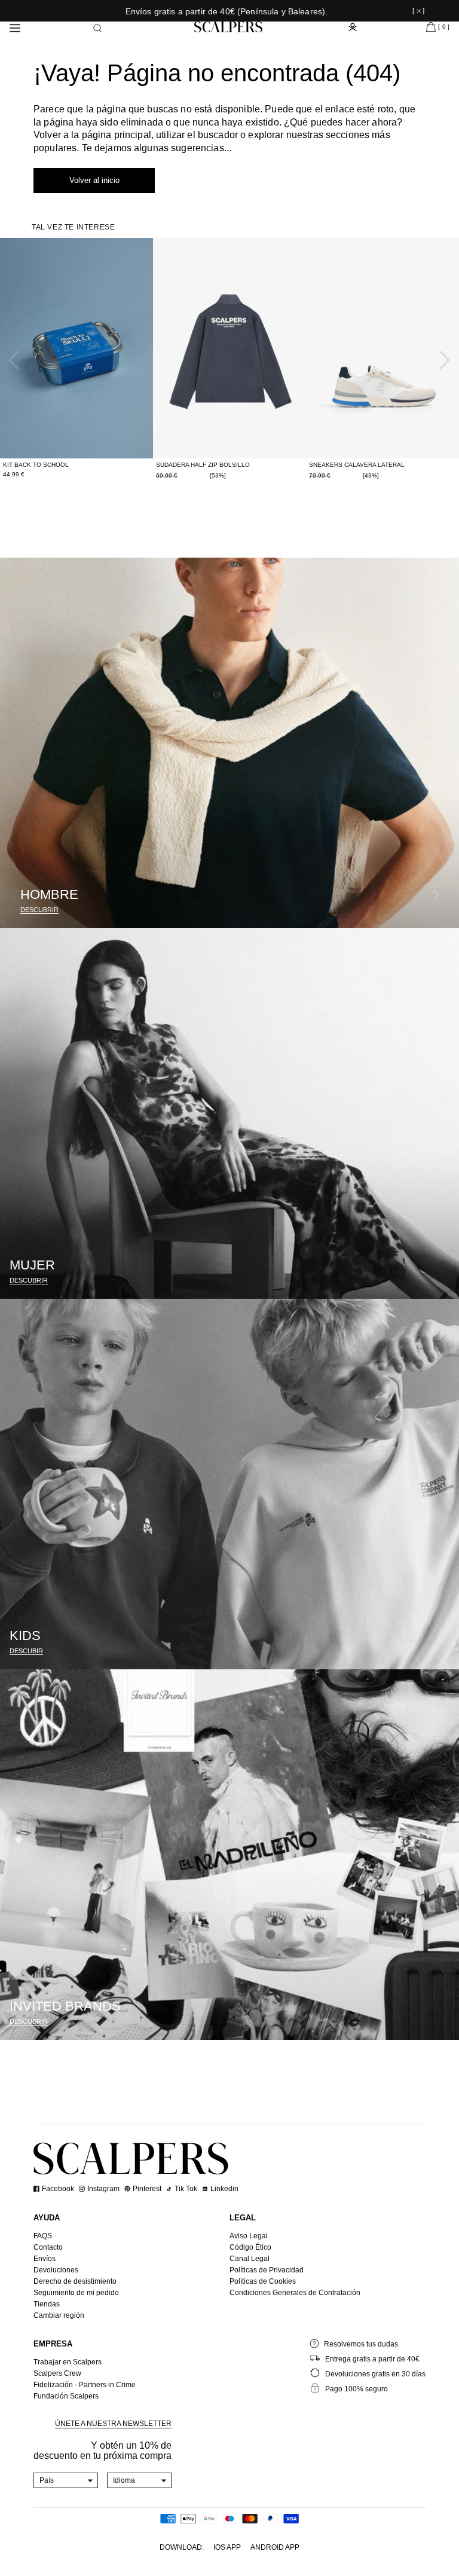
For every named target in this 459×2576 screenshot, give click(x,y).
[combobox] (66, 2480)
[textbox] (66, 2480)
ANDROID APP (275, 2547)
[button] (97, 28)
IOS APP (227, 2547)
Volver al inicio (94, 180)
